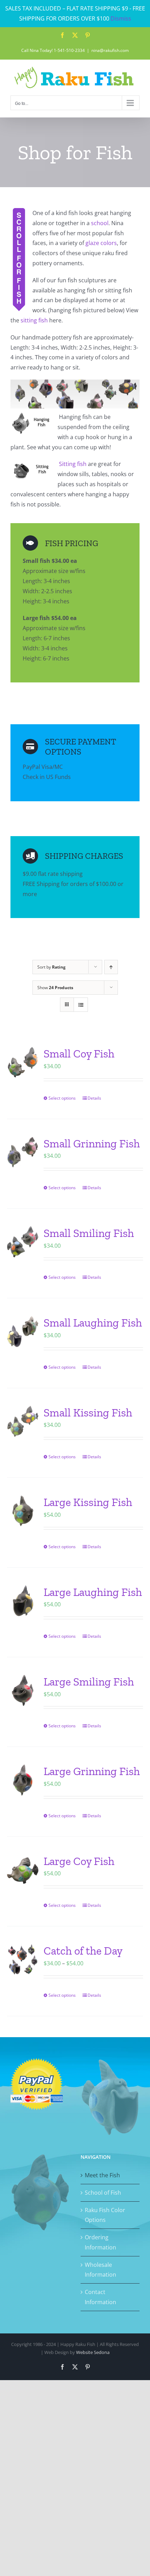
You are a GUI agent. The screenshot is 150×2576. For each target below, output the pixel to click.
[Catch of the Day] (23, 1959)
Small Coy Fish (79, 1054)
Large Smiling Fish (89, 1682)
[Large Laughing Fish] (23, 1601)
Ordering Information (100, 2242)
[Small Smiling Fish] (23, 1242)
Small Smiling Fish (89, 1233)
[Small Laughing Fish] (23, 1331)
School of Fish (103, 2193)
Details (94, 1098)
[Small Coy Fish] (23, 1062)
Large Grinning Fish (92, 1771)
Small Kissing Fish (88, 1413)
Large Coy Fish (79, 1861)
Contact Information (100, 2297)
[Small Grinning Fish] (23, 1152)
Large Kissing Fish (88, 1502)
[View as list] (81, 1005)
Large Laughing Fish (93, 1592)
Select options (62, 1098)
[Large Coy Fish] (23, 1870)
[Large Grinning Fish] (23, 1780)
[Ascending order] (111, 967)
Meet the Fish (102, 2175)
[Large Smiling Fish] (23, 1690)
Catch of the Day (83, 1951)
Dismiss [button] (121, 18)
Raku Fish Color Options (105, 2215)
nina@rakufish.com (110, 50)
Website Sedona (93, 2352)
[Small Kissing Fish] (23, 1421)
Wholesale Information (100, 2270)
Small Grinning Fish (92, 1144)
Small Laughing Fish (93, 1323)
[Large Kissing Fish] (23, 1511)
